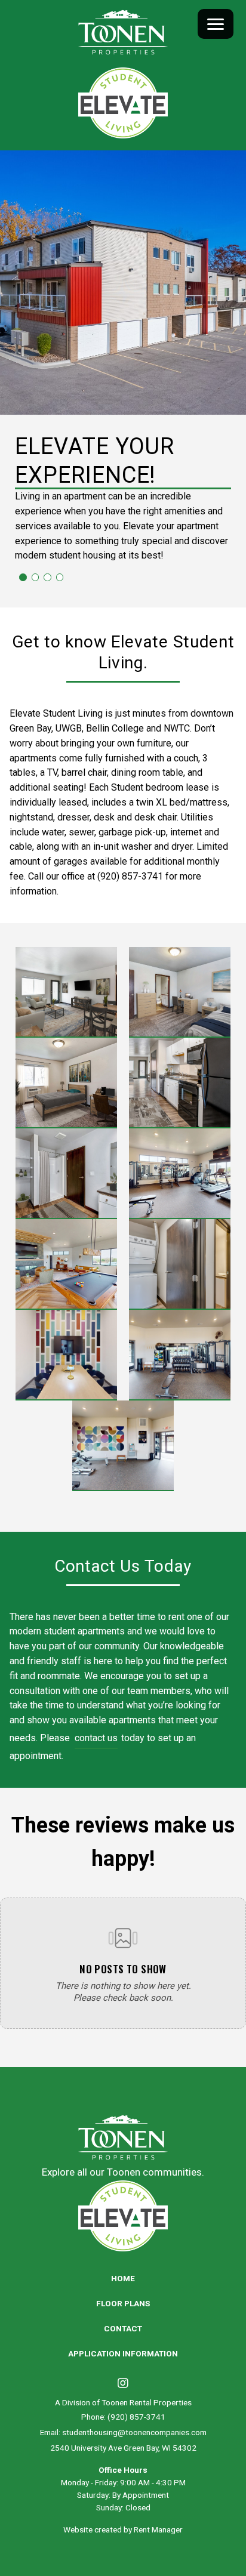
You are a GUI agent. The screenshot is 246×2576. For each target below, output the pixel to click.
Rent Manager (158, 2529)
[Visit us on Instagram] (123, 2384)
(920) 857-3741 (136, 2417)
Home (123, 2278)
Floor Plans (123, 2303)
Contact (123, 2328)
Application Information (123, 2353)
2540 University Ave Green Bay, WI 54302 (123, 2448)
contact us (96, 1738)
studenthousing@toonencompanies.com (134, 2432)
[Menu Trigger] (216, 24)
